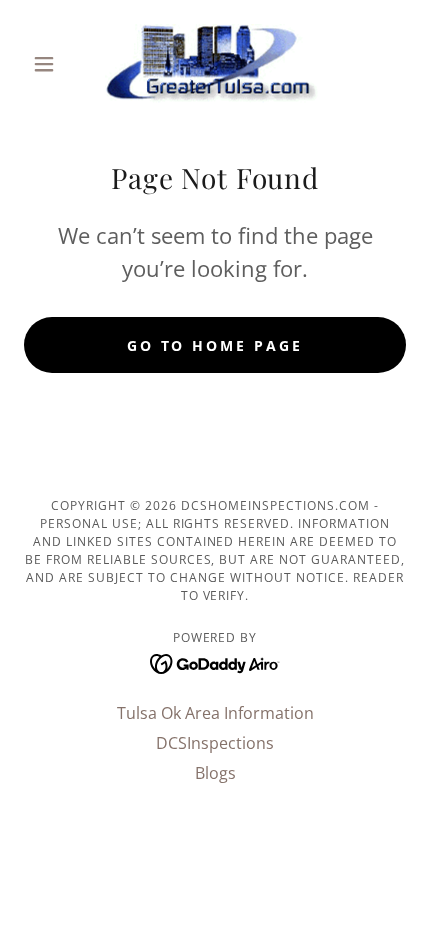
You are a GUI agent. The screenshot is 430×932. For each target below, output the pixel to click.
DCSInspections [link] (215, 743)
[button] (52, 64)
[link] (215, 64)
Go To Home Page (215, 345)
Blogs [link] (215, 773)
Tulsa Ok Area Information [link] (215, 713)
